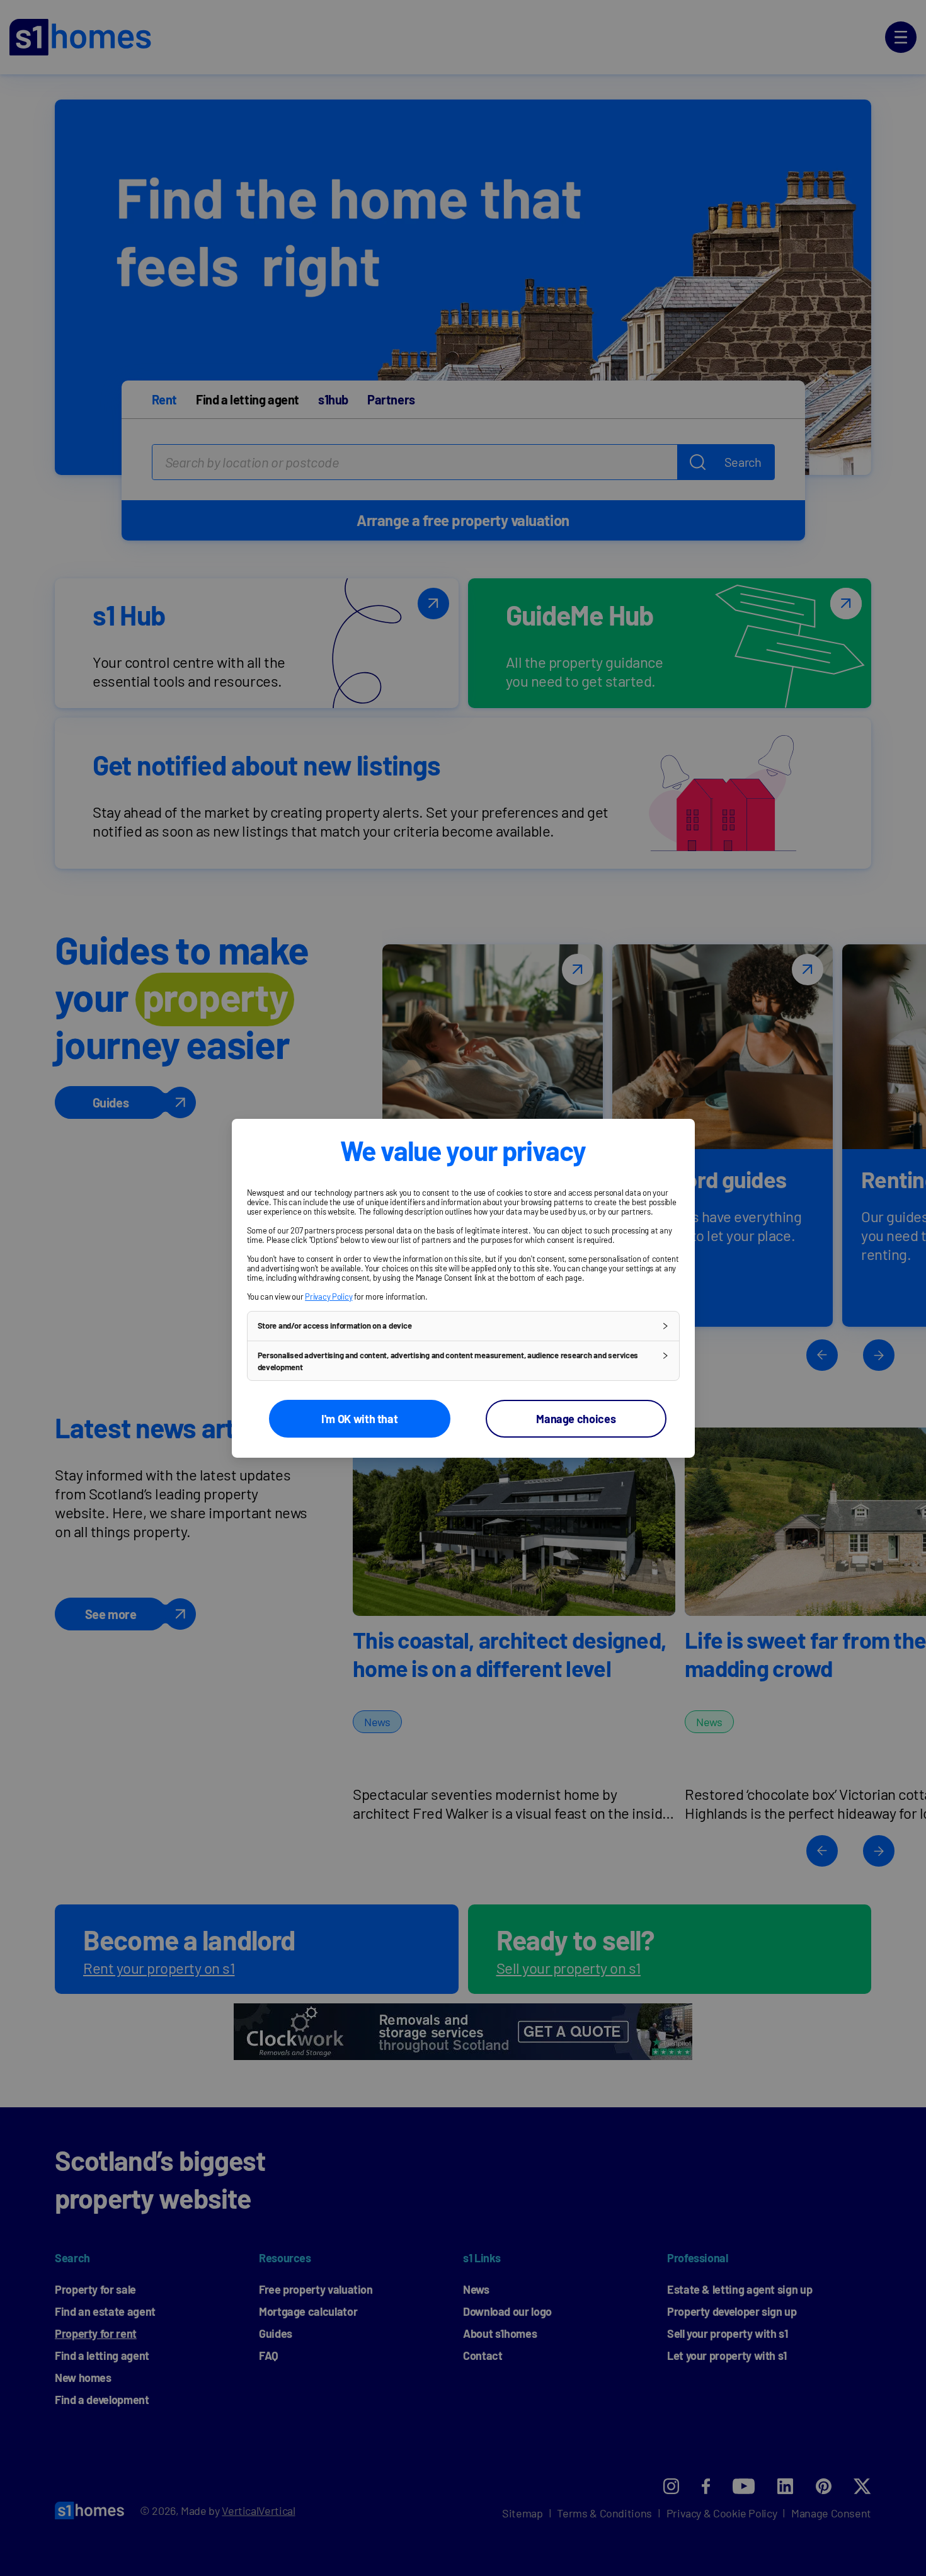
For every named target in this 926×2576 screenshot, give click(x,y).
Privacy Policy (329, 1296)
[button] (463, 1325)
